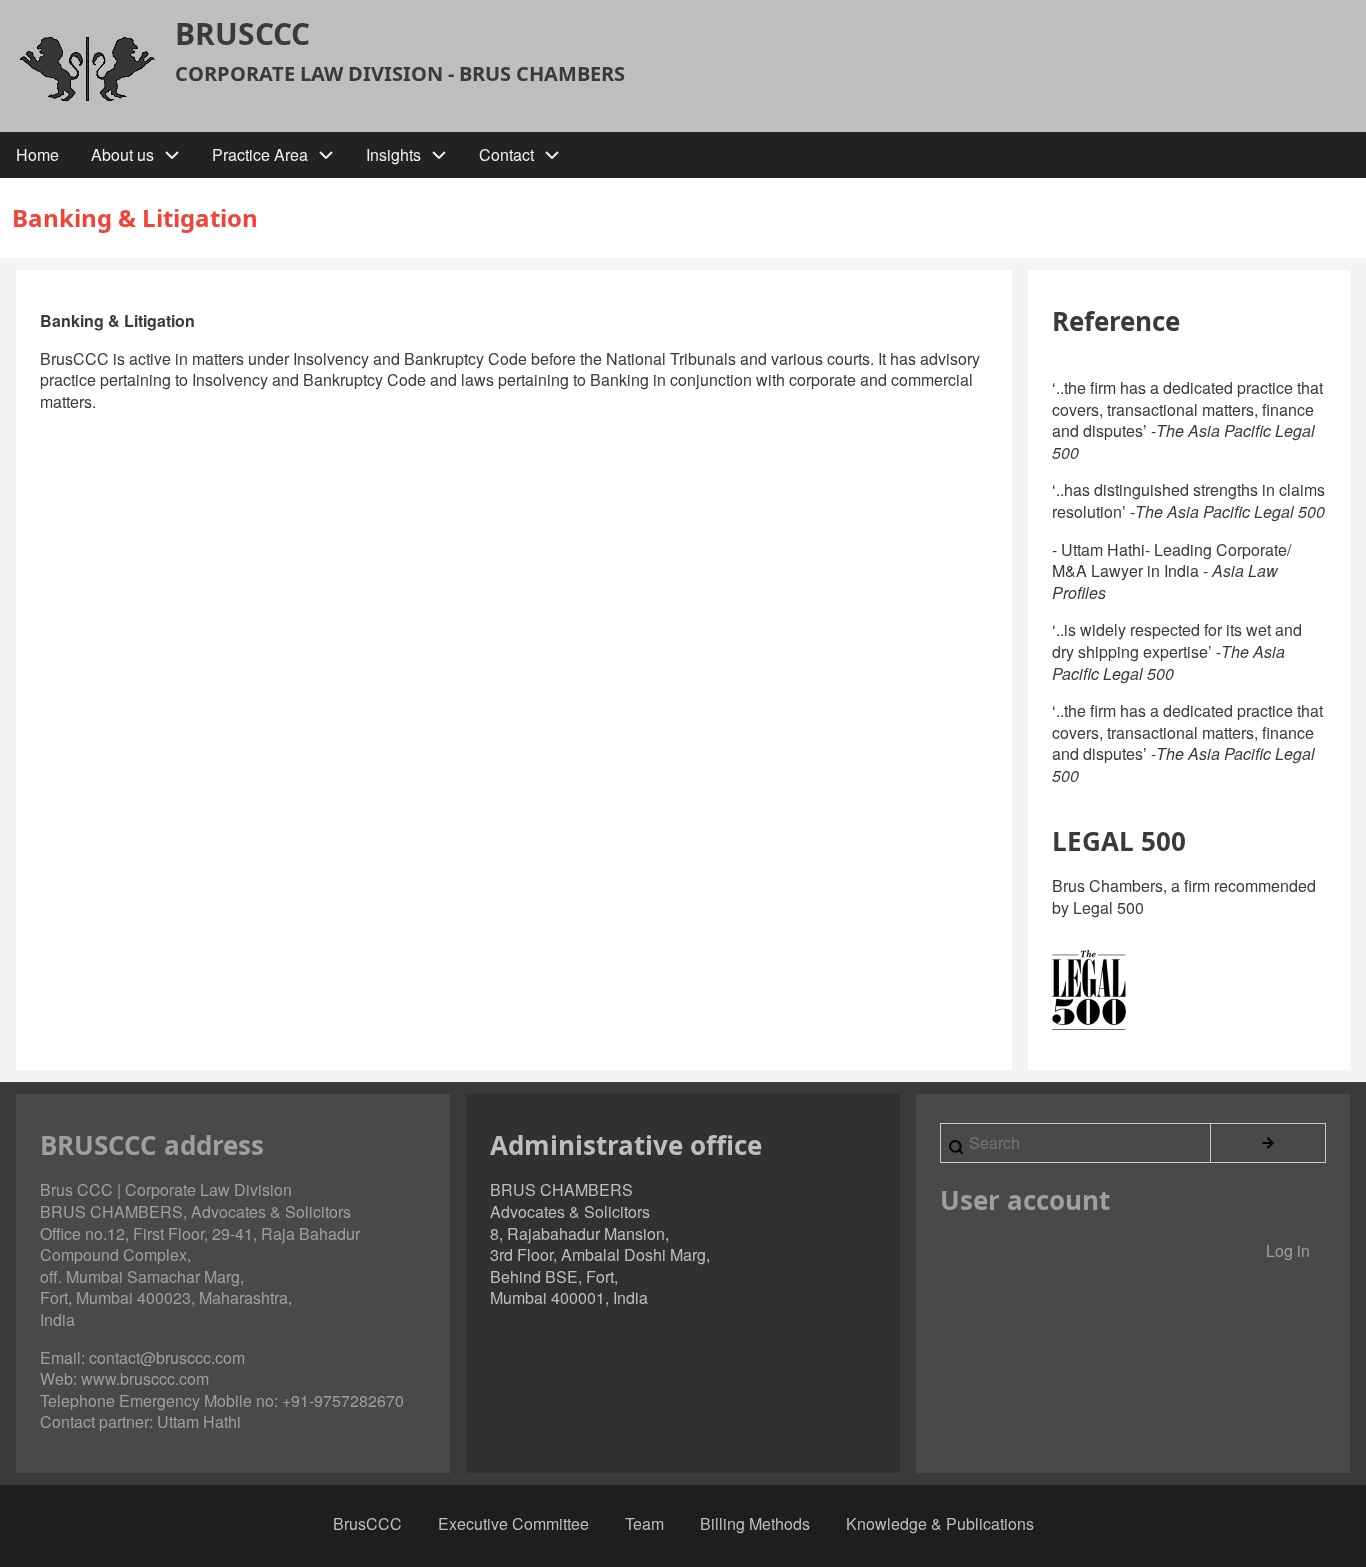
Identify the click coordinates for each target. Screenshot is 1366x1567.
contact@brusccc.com (167, 1357)
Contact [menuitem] (506, 154)
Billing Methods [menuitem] (755, 1523)
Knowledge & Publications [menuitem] (940, 1523)
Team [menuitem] (644, 1523)
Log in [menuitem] (1288, 1250)
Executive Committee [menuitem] (513, 1523)
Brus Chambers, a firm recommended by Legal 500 (1184, 896)
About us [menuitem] (122, 154)
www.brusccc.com (145, 1378)
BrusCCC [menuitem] (367, 1523)
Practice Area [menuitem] (260, 154)
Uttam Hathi (199, 1421)
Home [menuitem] (37, 154)
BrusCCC (242, 34)
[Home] (87, 68)
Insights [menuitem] (393, 154)
